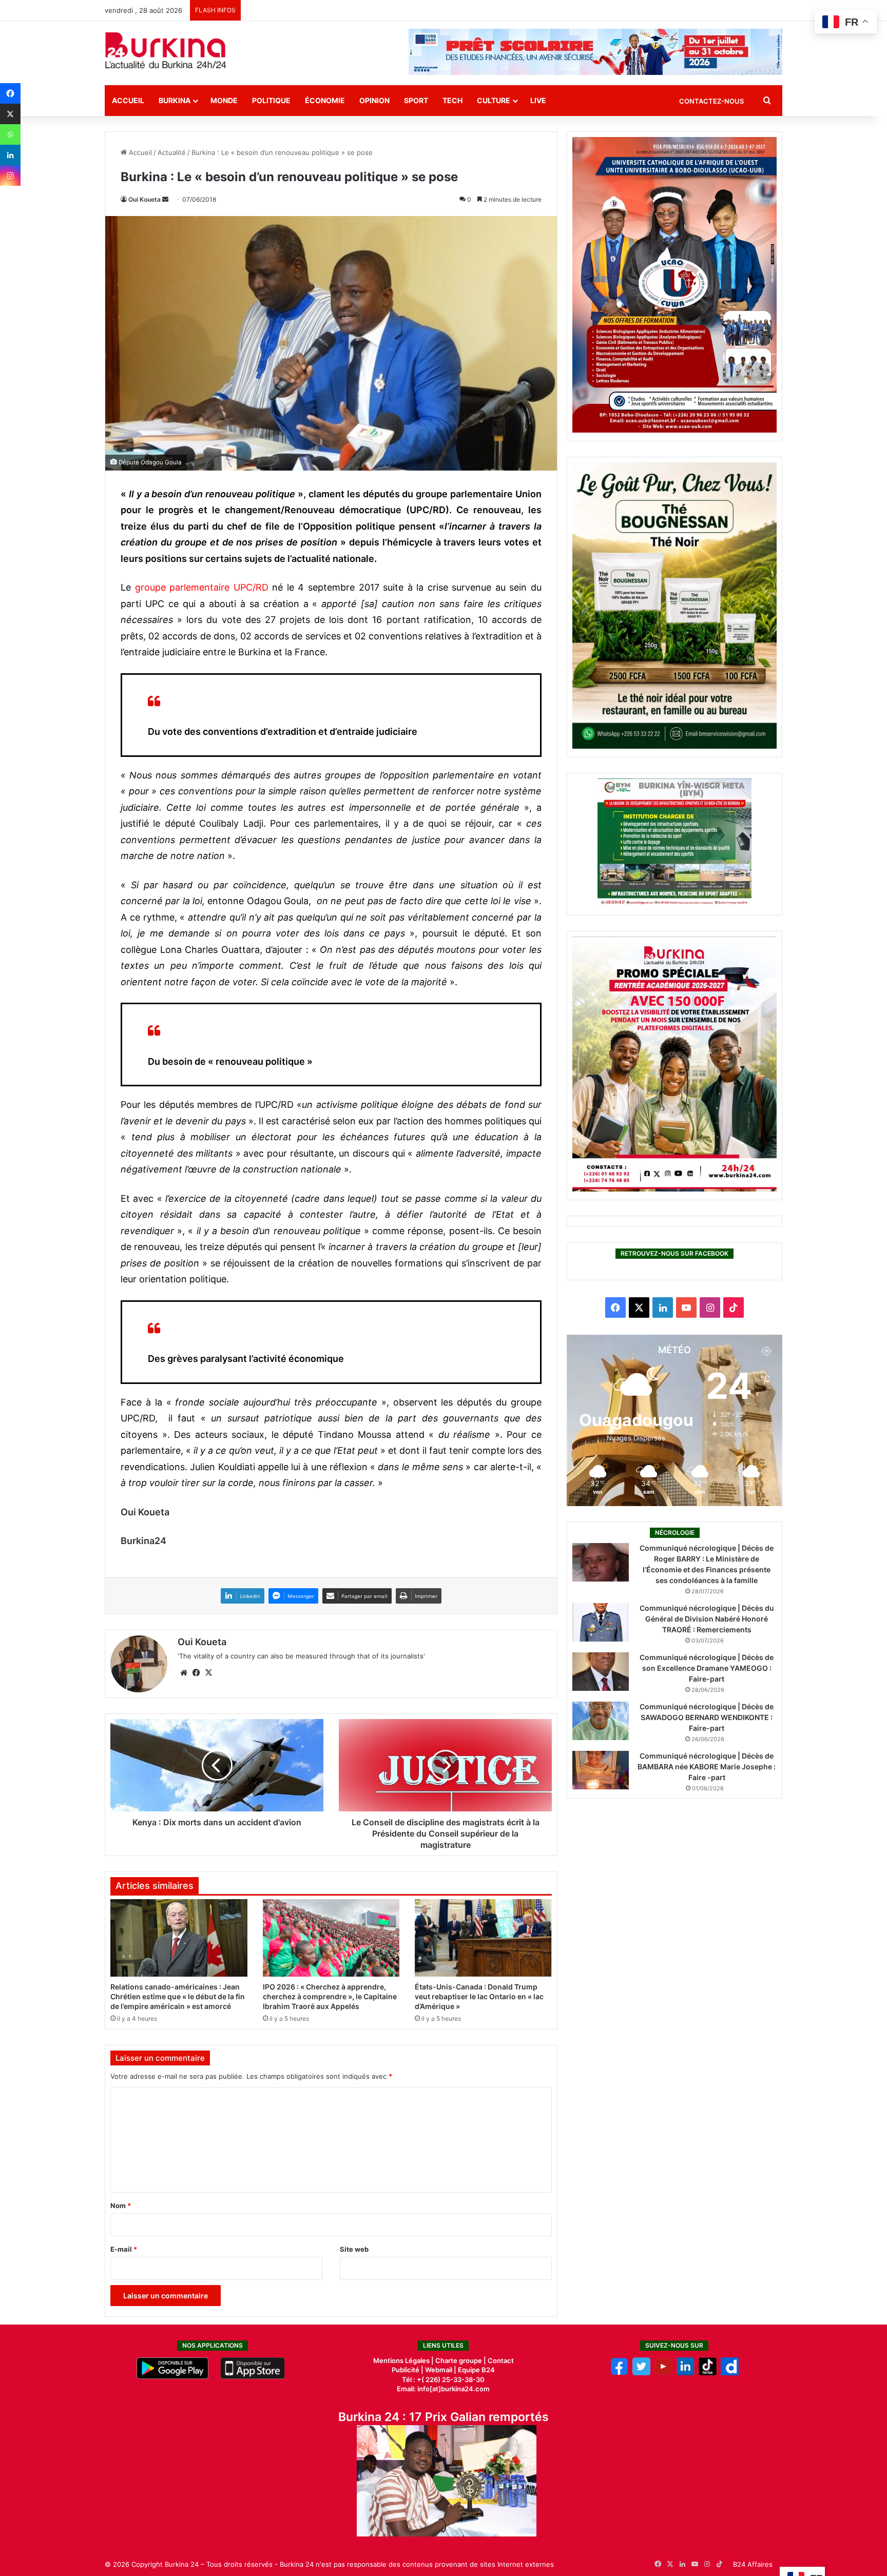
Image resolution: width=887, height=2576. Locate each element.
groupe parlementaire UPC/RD (202, 587)
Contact (501, 2360)
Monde (224, 100)
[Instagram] (10, 175)
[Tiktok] (708, 2373)
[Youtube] (663, 2373)
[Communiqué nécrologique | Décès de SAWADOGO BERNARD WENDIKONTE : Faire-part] (601, 1721)
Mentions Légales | (404, 2360)
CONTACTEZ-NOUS (711, 101)
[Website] (184, 1673)
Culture (494, 100)
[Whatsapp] (10, 134)
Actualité (172, 152)
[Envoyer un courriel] (165, 199)
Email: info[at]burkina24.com (443, 2389)
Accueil (128, 100)
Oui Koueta (144, 199)
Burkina (175, 100)
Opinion (374, 100)
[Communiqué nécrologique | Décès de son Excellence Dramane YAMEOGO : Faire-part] (601, 1672)
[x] (641, 2373)
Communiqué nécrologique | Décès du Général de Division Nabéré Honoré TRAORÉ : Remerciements (707, 1619)
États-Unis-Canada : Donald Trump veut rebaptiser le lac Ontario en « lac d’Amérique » (479, 1996)
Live (538, 100)
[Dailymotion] (730, 2373)
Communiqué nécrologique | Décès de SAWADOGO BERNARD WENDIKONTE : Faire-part (707, 1717)
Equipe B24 (476, 2370)
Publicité (406, 2370)
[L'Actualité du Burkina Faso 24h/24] (166, 50)
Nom (121, 2206)
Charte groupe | (461, 2360)
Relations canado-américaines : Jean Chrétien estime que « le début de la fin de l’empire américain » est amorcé (178, 1996)
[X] (10, 114)
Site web (354, 2249)
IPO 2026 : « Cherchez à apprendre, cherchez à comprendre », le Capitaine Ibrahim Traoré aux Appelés (330, 1996)
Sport (416, 100)
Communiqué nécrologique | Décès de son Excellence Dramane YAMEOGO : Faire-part (707, 1668)
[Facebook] (10, 93)
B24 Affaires (753, 2564)
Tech (452, 100)
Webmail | (441, 2370)
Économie (325, 100)
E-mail (124, 2249)
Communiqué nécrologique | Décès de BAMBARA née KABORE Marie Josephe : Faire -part (707, 1767)
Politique (271, 100)
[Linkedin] (10, 155)
